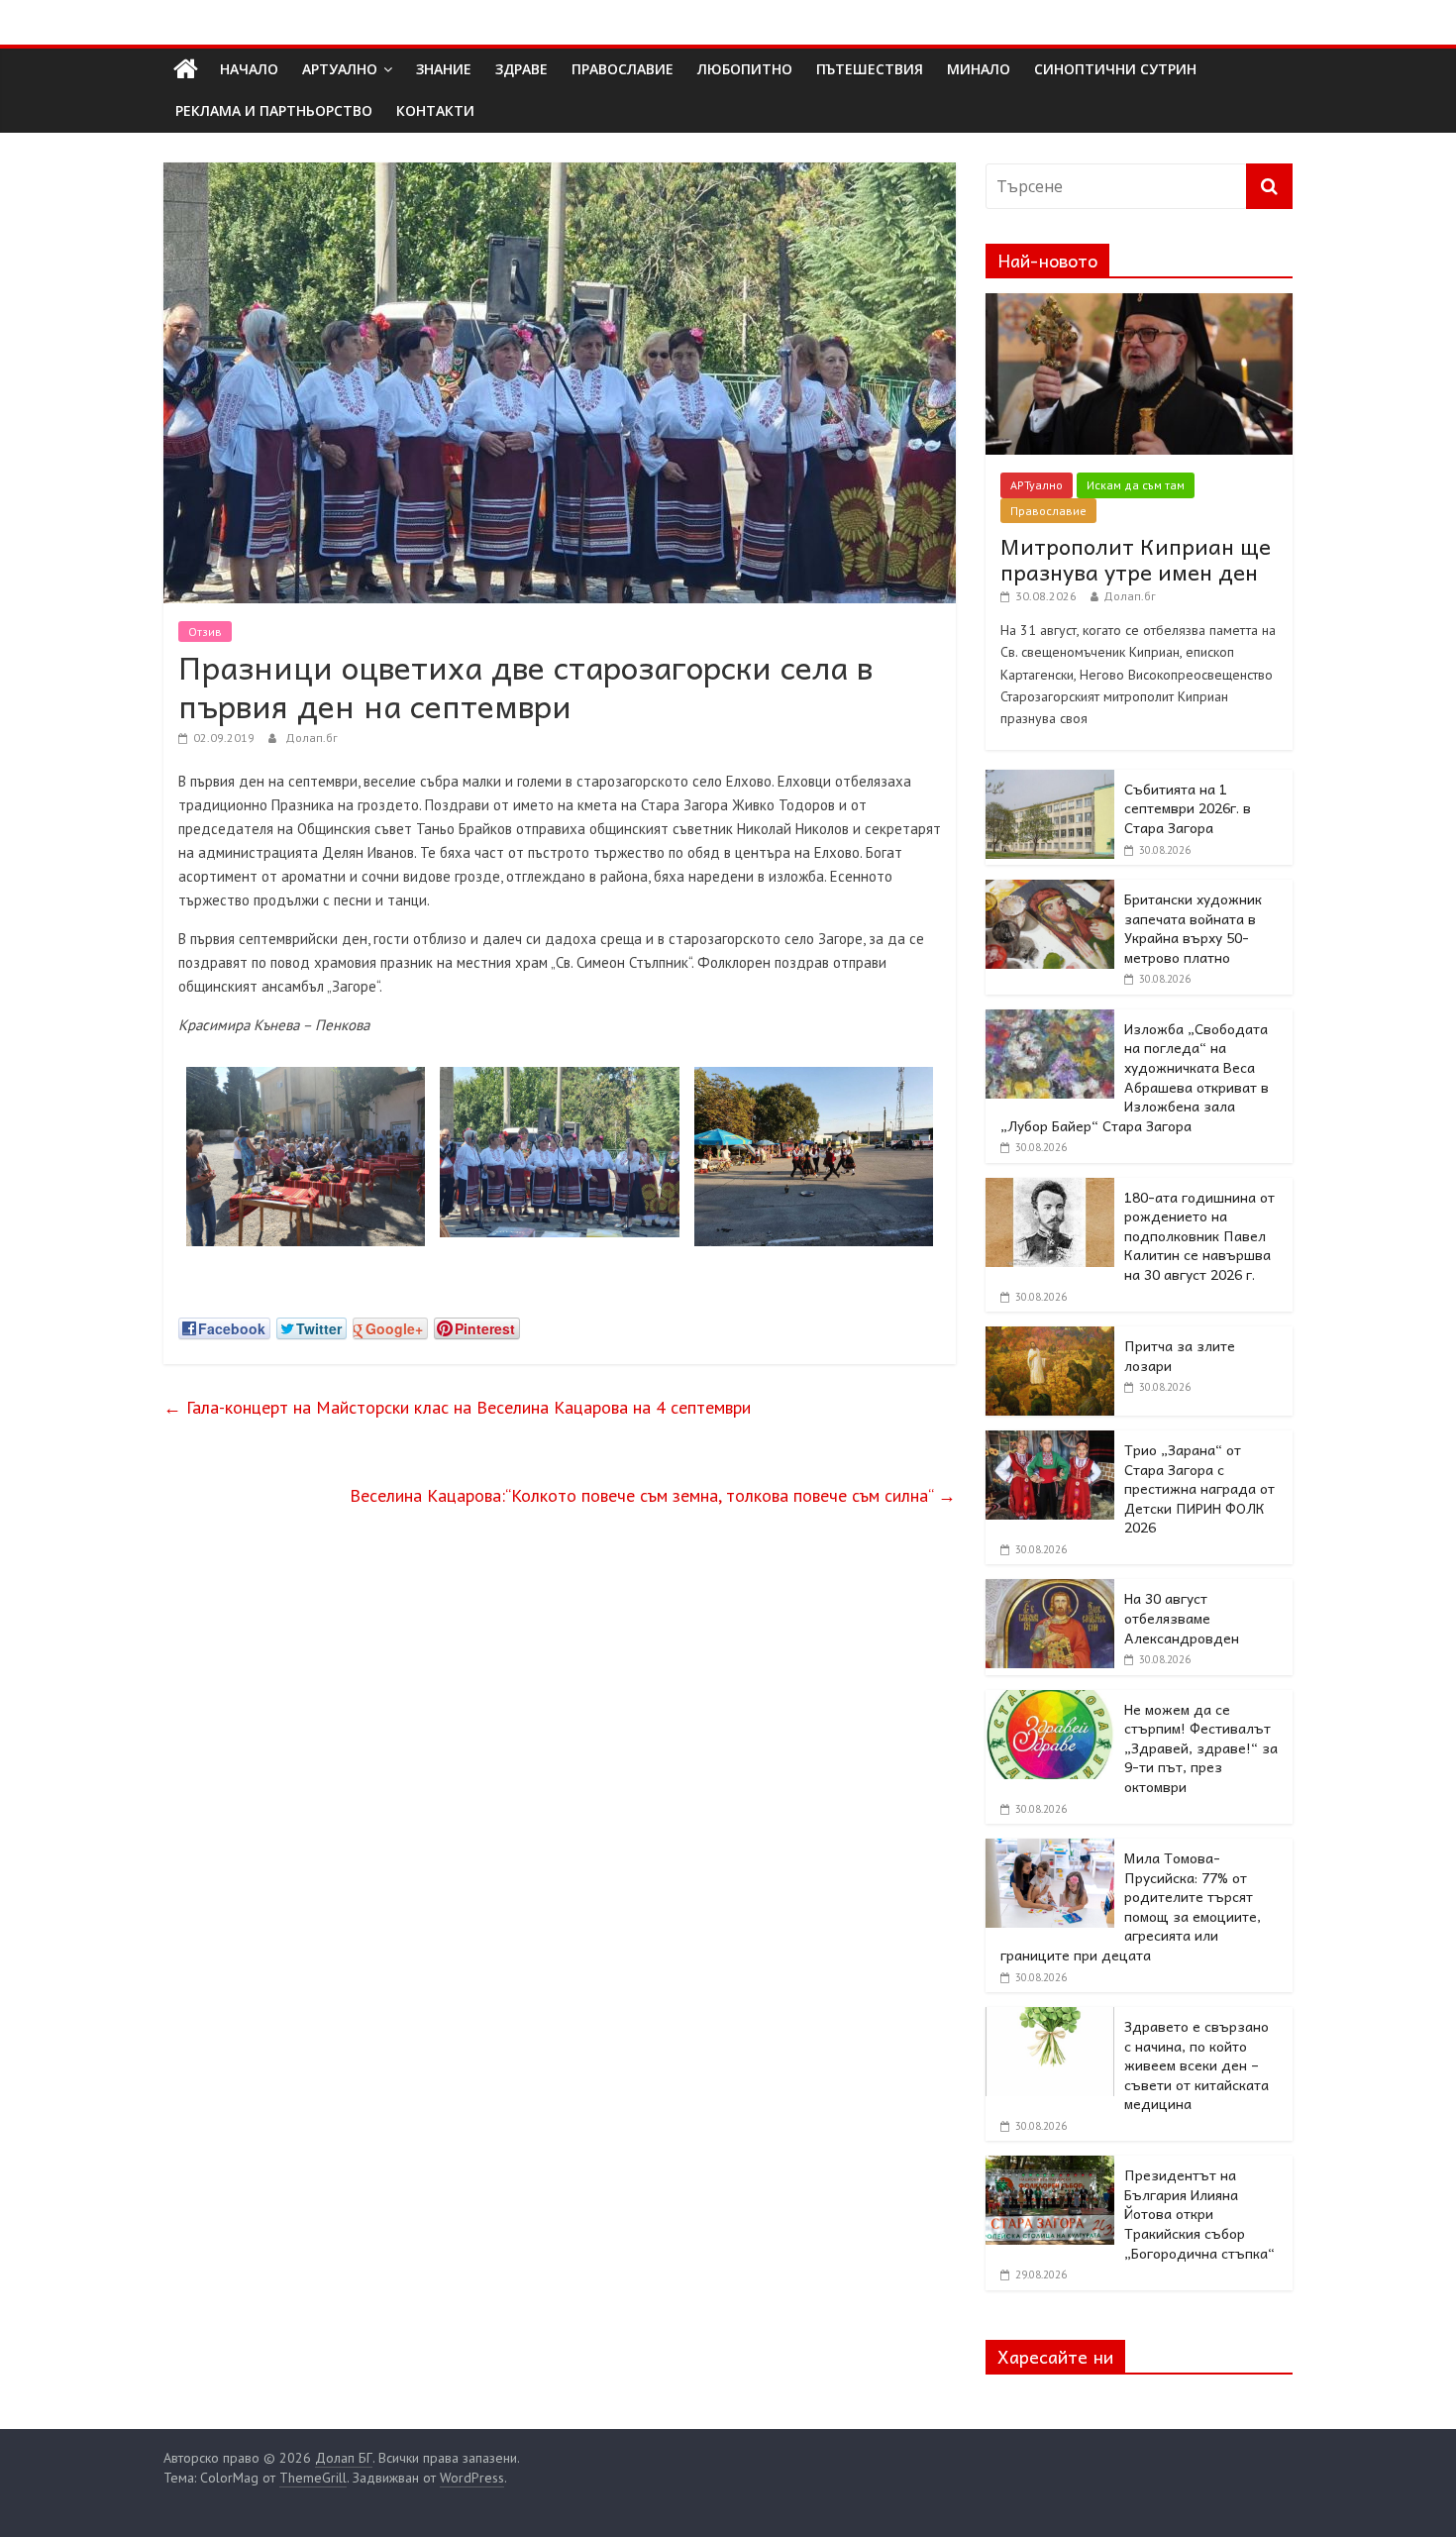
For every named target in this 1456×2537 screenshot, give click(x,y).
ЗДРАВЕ (521, 69)
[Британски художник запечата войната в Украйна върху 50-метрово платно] (1050, 891)
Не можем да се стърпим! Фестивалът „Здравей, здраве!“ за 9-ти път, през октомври (1201, 1747)
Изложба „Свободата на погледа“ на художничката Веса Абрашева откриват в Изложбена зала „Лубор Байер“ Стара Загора (1135, 1077)
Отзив (205, 632)
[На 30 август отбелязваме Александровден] (1050, 1590)
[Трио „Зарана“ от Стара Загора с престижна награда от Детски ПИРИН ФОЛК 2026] (1050, 1441)
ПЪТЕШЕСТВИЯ (870, 69)
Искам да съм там (1136, 485)
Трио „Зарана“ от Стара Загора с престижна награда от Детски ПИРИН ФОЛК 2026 (1199, 1488)
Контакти (435, 110)
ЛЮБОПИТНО (745, 69)
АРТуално (340, 69)
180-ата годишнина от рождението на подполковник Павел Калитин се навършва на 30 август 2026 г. (1199, 1235)
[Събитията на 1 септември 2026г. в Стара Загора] (1050, 781)
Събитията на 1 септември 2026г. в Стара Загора (1188, 808)
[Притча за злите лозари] (1050, 1337)
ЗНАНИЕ (444, 69)
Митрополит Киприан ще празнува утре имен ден (1136, 559)
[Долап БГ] (186, 69)
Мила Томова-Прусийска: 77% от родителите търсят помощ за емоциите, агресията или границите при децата (1131, 1906)
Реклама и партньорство (274, 110)
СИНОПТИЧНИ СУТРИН (1115, 69)
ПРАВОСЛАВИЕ (623, 69)
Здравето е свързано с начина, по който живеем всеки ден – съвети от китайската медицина (1196, 2064)
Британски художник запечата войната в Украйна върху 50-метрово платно (1193, 928)
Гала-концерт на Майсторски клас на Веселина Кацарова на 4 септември (457, 1407)
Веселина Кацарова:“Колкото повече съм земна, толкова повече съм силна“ (653, 1495)
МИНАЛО (979, 69)
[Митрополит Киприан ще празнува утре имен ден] (1139, 304)
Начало (249, 69)
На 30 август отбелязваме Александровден (1182, 1617)
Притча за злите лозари (1180, 1355)
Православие (1048, 511)
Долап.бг (312, 738)
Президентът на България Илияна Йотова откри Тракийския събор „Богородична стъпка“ (1199, 2213)
